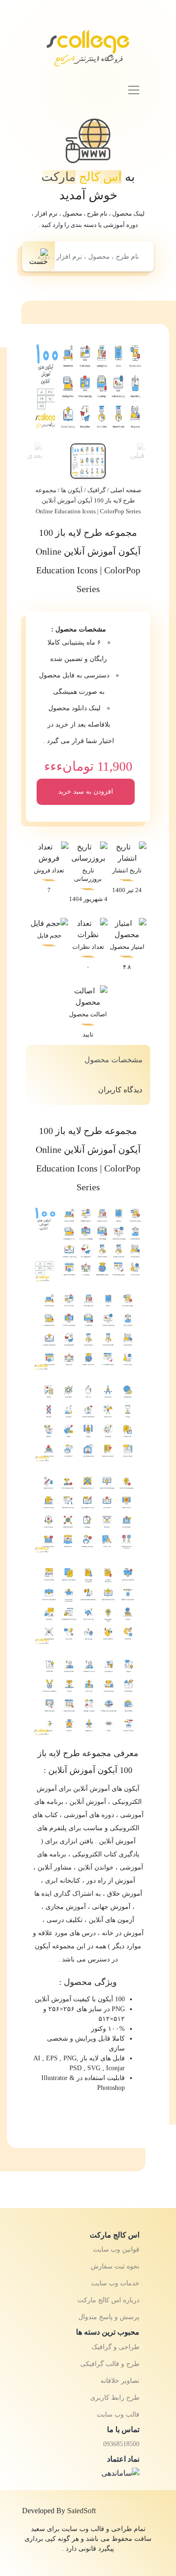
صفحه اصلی (126, 490)
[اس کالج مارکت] (88, 52)
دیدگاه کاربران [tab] (120, 1090)
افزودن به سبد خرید (86, 792)
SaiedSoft (81, 2511)
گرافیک (96, 490)
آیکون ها (72, 490)
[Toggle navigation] (134, 90)
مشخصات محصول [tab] (114, 1060)
